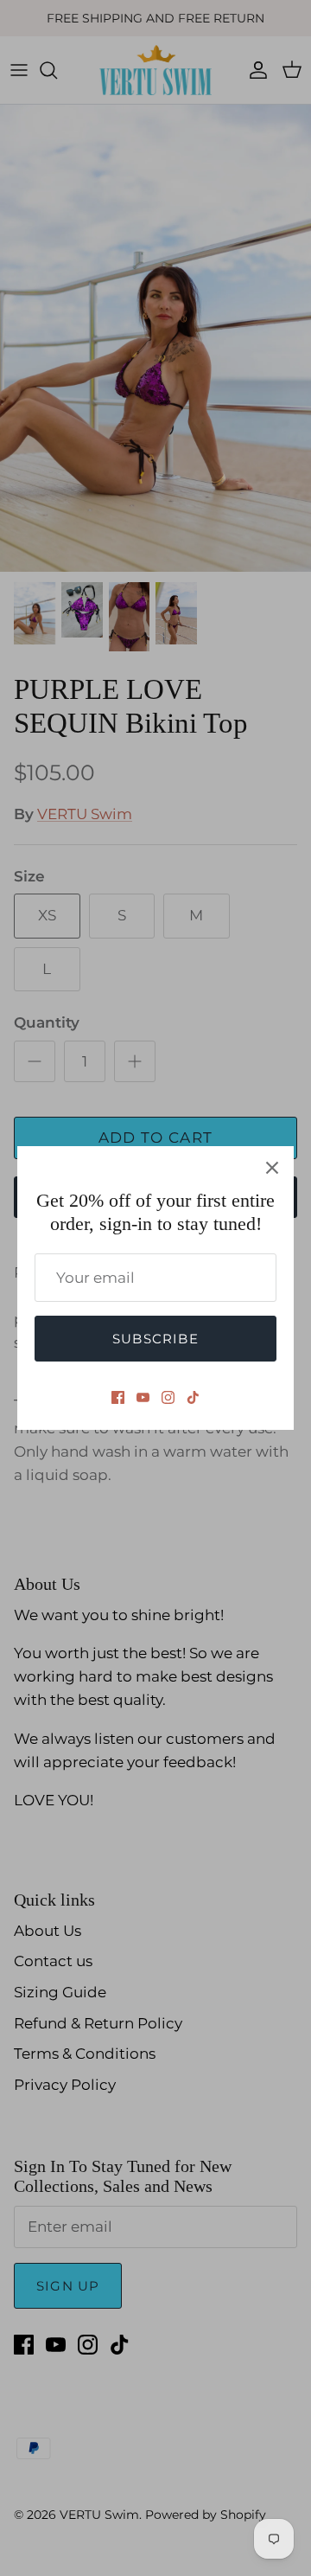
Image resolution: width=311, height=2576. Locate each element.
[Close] (272, 1168)
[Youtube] (143, 1397)
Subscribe (155, 1339)
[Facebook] (118, 1397)
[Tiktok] (193, 1397)
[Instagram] (168, 1397)
